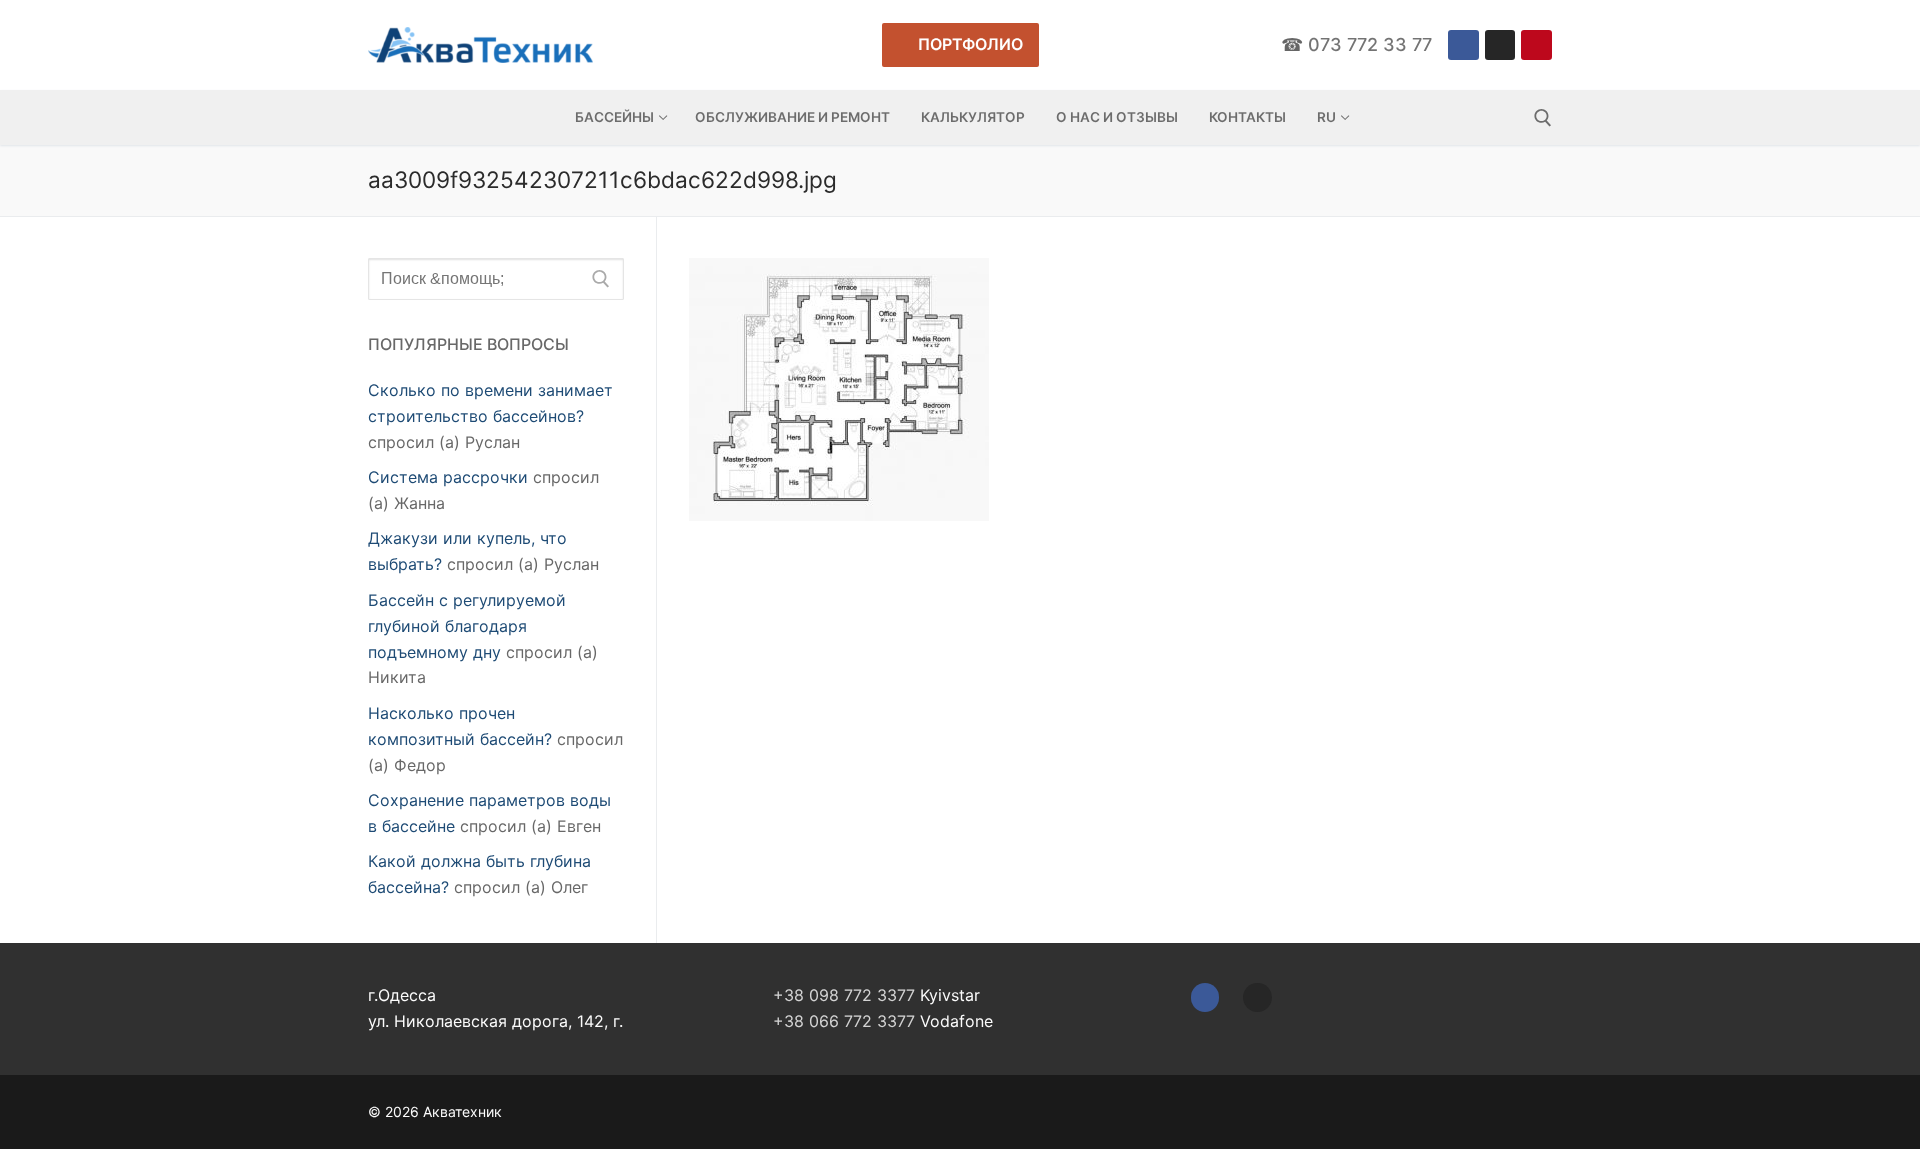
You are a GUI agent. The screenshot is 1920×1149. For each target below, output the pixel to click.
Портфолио (968, 44)
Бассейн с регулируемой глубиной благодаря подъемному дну (467, 626)
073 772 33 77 (1370, 44)
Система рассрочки (448, 477)
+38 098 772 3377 (844, 995)
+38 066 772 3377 (844, 1021)
